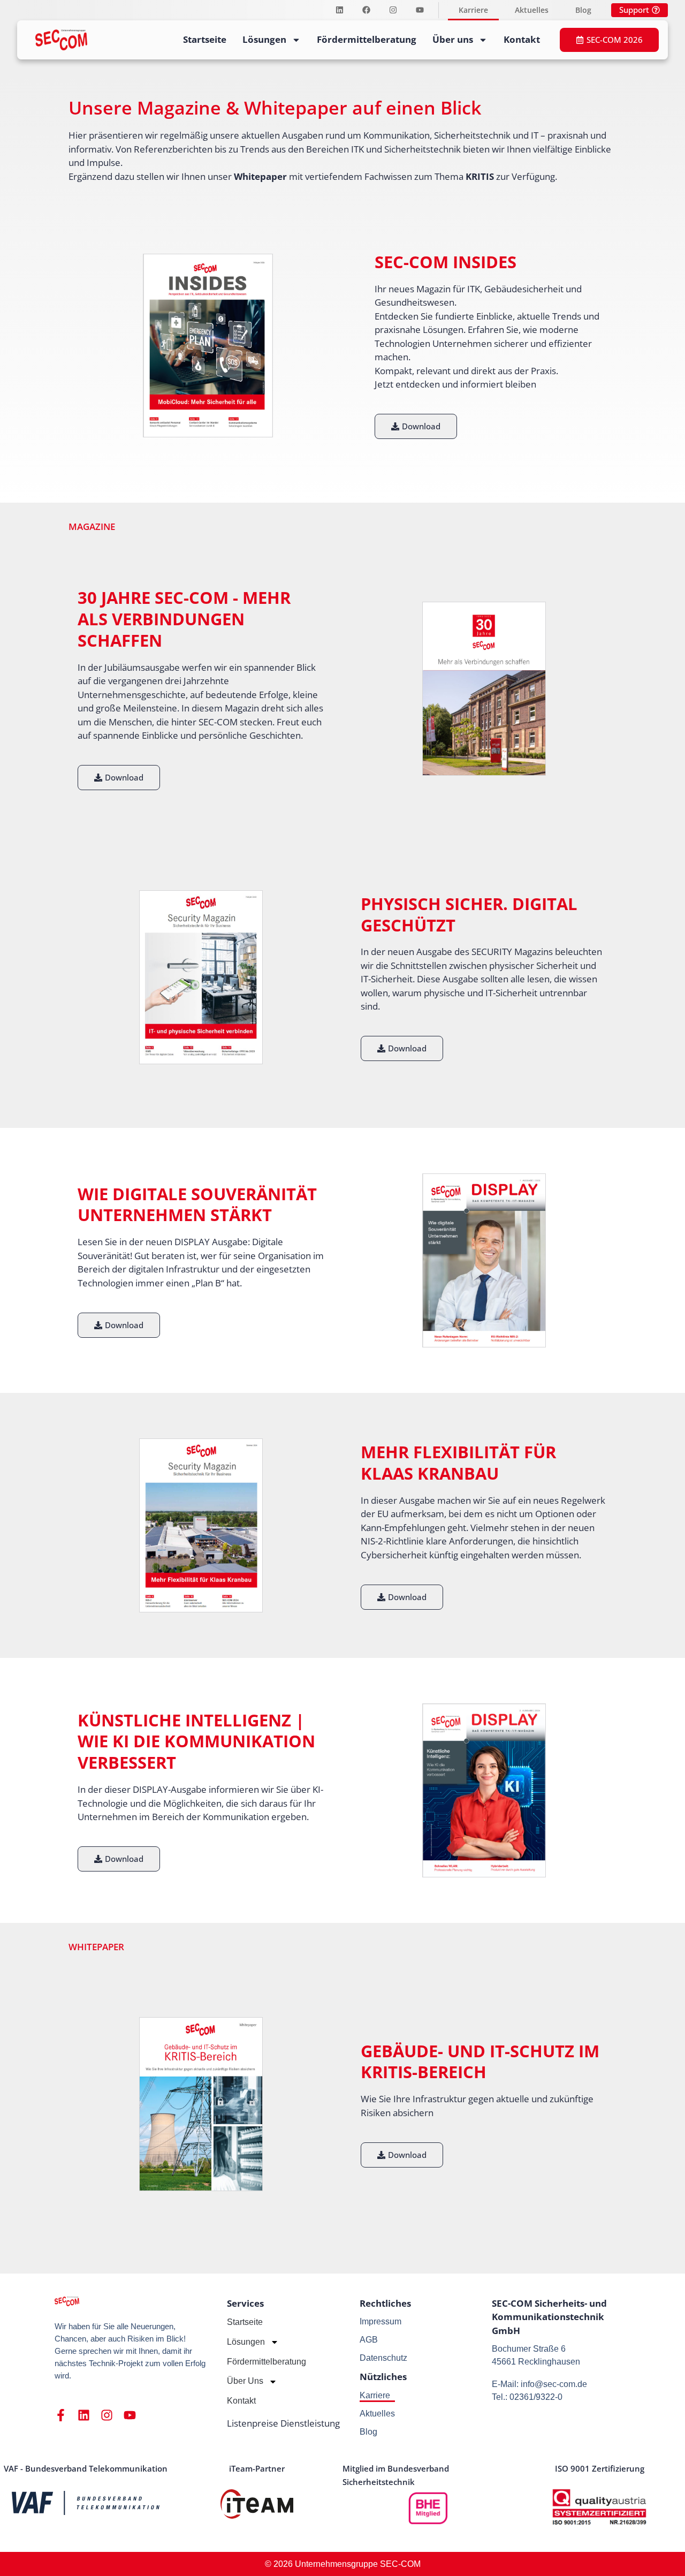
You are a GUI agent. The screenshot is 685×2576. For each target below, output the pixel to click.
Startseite (205, 39)
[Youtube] (420, 10)
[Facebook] (366, 10)
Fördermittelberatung (367, 39)
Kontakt (522, 39)
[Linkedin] (339, 10)
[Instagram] (393, 10)
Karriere (473, 10)
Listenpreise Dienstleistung (283, 2423)
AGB (369, 2340)
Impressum (380, 2321)
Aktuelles (532, 10)
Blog (583, 10)
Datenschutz (383, 2358)
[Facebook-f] (61, 2415)
